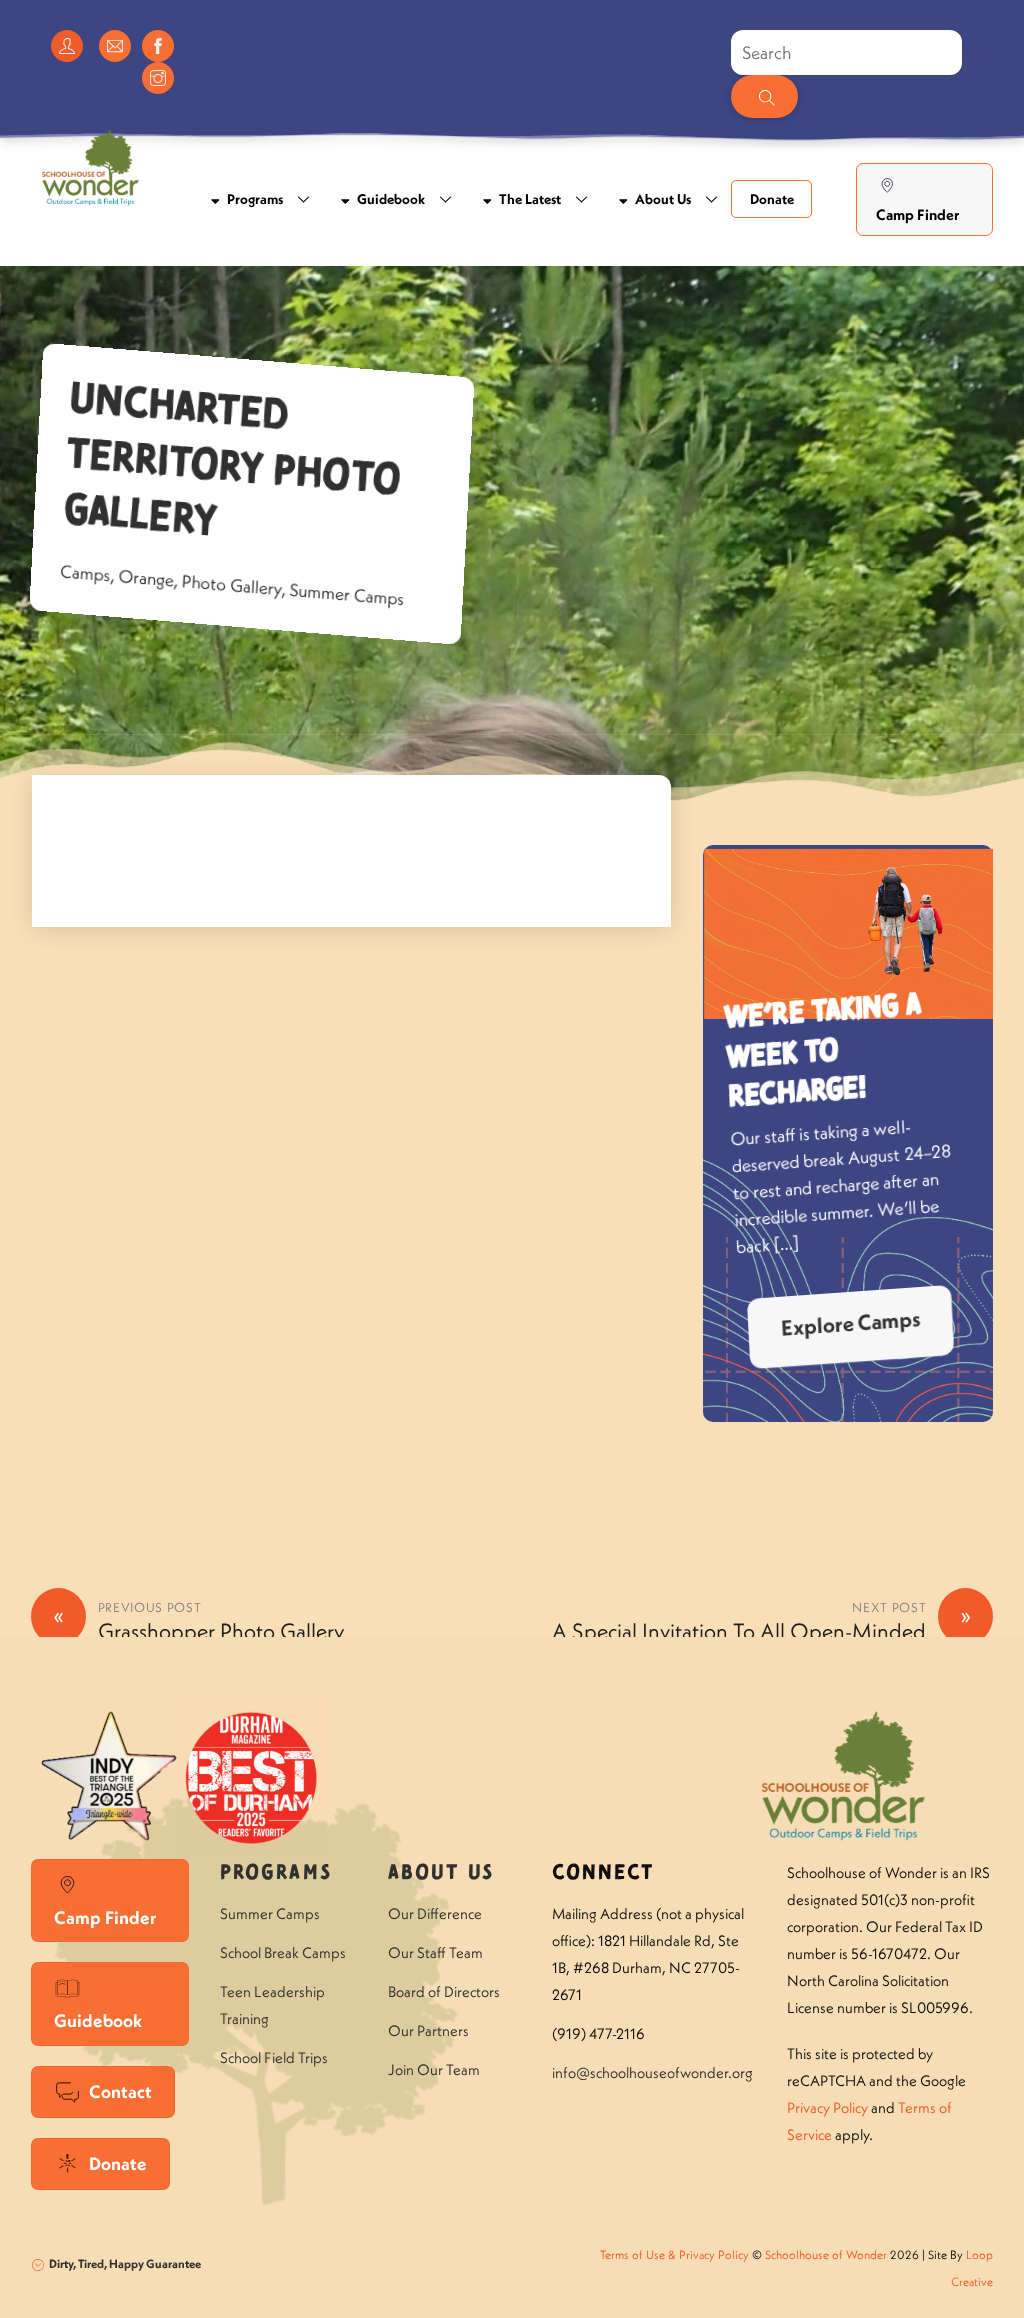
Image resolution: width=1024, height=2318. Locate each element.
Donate (772, 199)
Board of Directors (444, 1991)
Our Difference (435, 1913)
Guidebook (389, 199)
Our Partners (428, 2030)
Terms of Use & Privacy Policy (674, 2254)
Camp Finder (917, 214)
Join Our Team (434, 2069)
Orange (146, 577)
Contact (120, 2091)
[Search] (764, 96)
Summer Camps (347, 594)
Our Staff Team (435, 1952)
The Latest (528, 199)
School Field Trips (274, 2057)
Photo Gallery (231, 584)
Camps (85, 573)
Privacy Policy (827, 2107)
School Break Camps (283, 1952)
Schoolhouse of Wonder (826, 2254)
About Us (661, 199)
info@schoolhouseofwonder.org (652, 2072)
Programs (253, 199)
